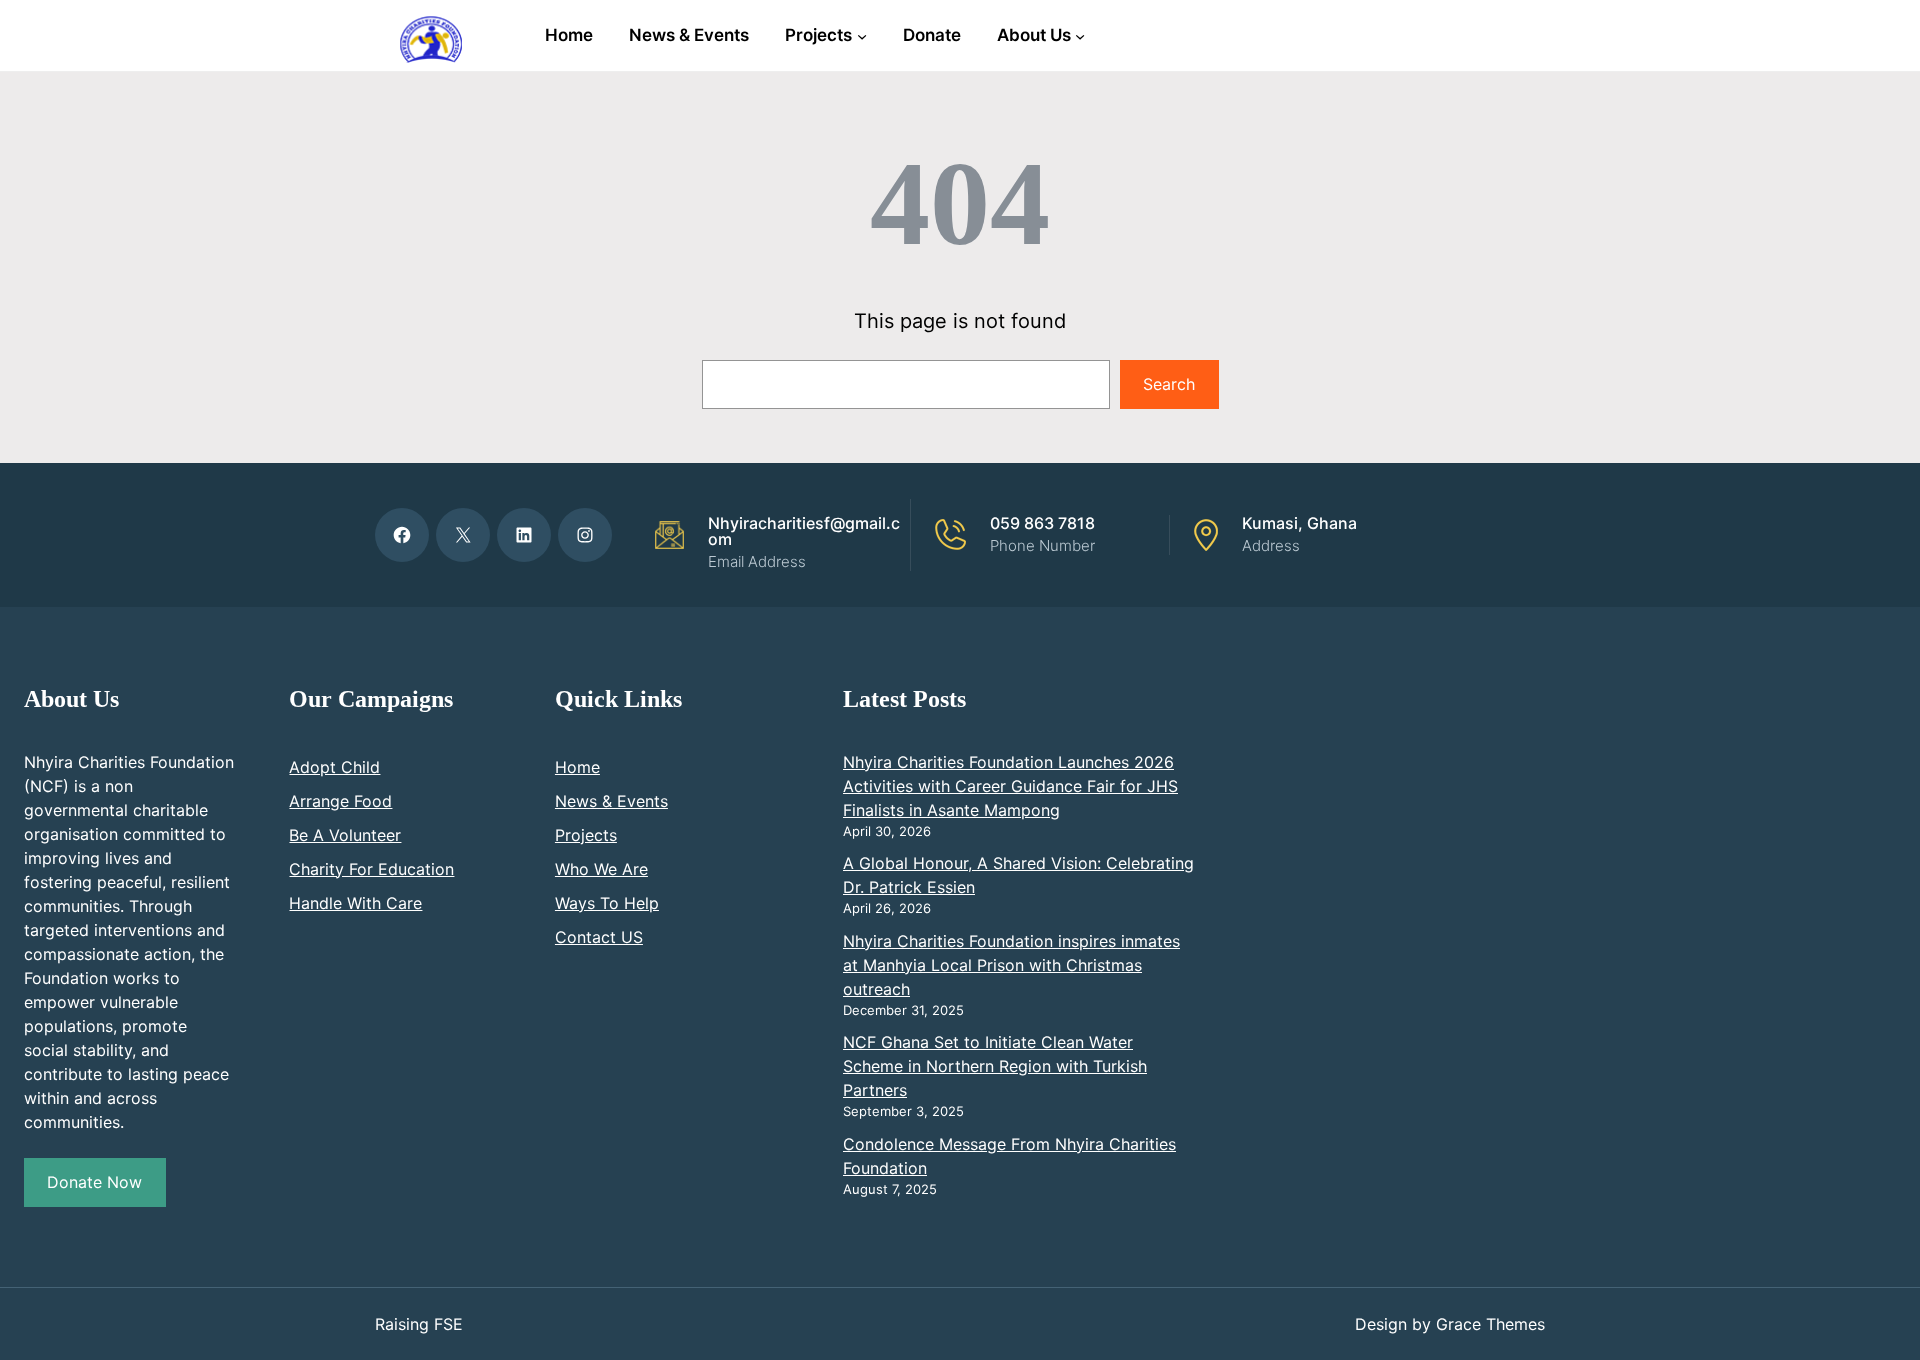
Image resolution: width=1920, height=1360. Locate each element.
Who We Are (601, 869)
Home (577, 767)
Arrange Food (340, 801)
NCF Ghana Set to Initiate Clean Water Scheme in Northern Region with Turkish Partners (995, 1066)
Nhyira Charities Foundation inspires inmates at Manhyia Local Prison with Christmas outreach (1011, 965)
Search (1169, 384)
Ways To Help (607, 903)
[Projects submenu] (862, 35)
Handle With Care (355, 903)
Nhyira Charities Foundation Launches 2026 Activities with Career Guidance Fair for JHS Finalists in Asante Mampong (1010, 786)
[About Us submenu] (1080, 35)
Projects (586, 835)
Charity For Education (371, 869)
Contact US (599, 937)
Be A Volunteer (345, 835)
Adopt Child (334, 767)
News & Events (611, 801)
